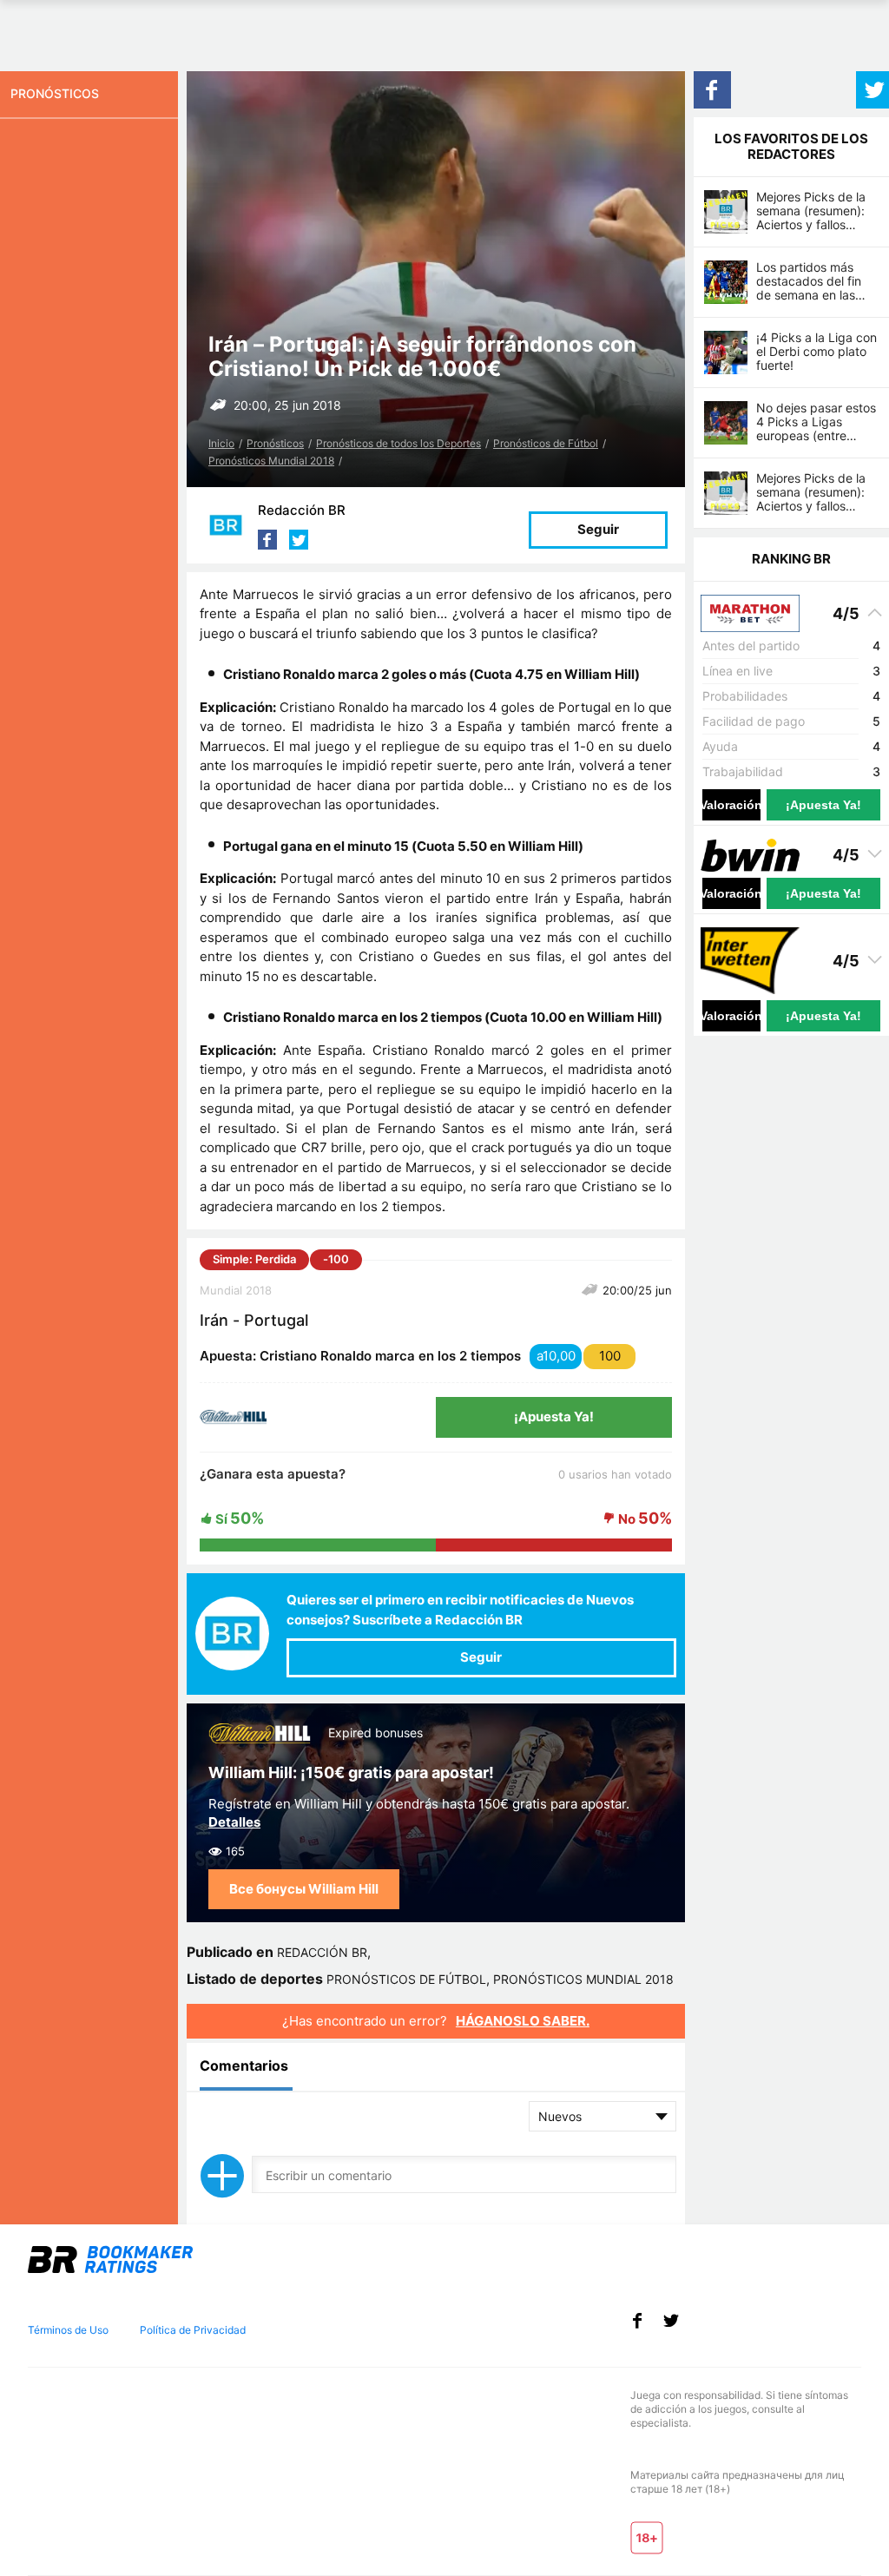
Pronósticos (275, 443)
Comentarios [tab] (244, 2065)
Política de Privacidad (193, 2330)
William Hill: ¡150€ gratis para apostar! (351, 1772)
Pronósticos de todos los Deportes (398, 443)
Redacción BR (302, 510)
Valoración (731, 805)
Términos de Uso (68, 2330)
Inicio (221, 443)
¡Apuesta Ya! (554, 1416)
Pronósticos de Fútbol (546, 443)
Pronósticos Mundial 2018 (271, 461)
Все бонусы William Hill (304, 1889)
